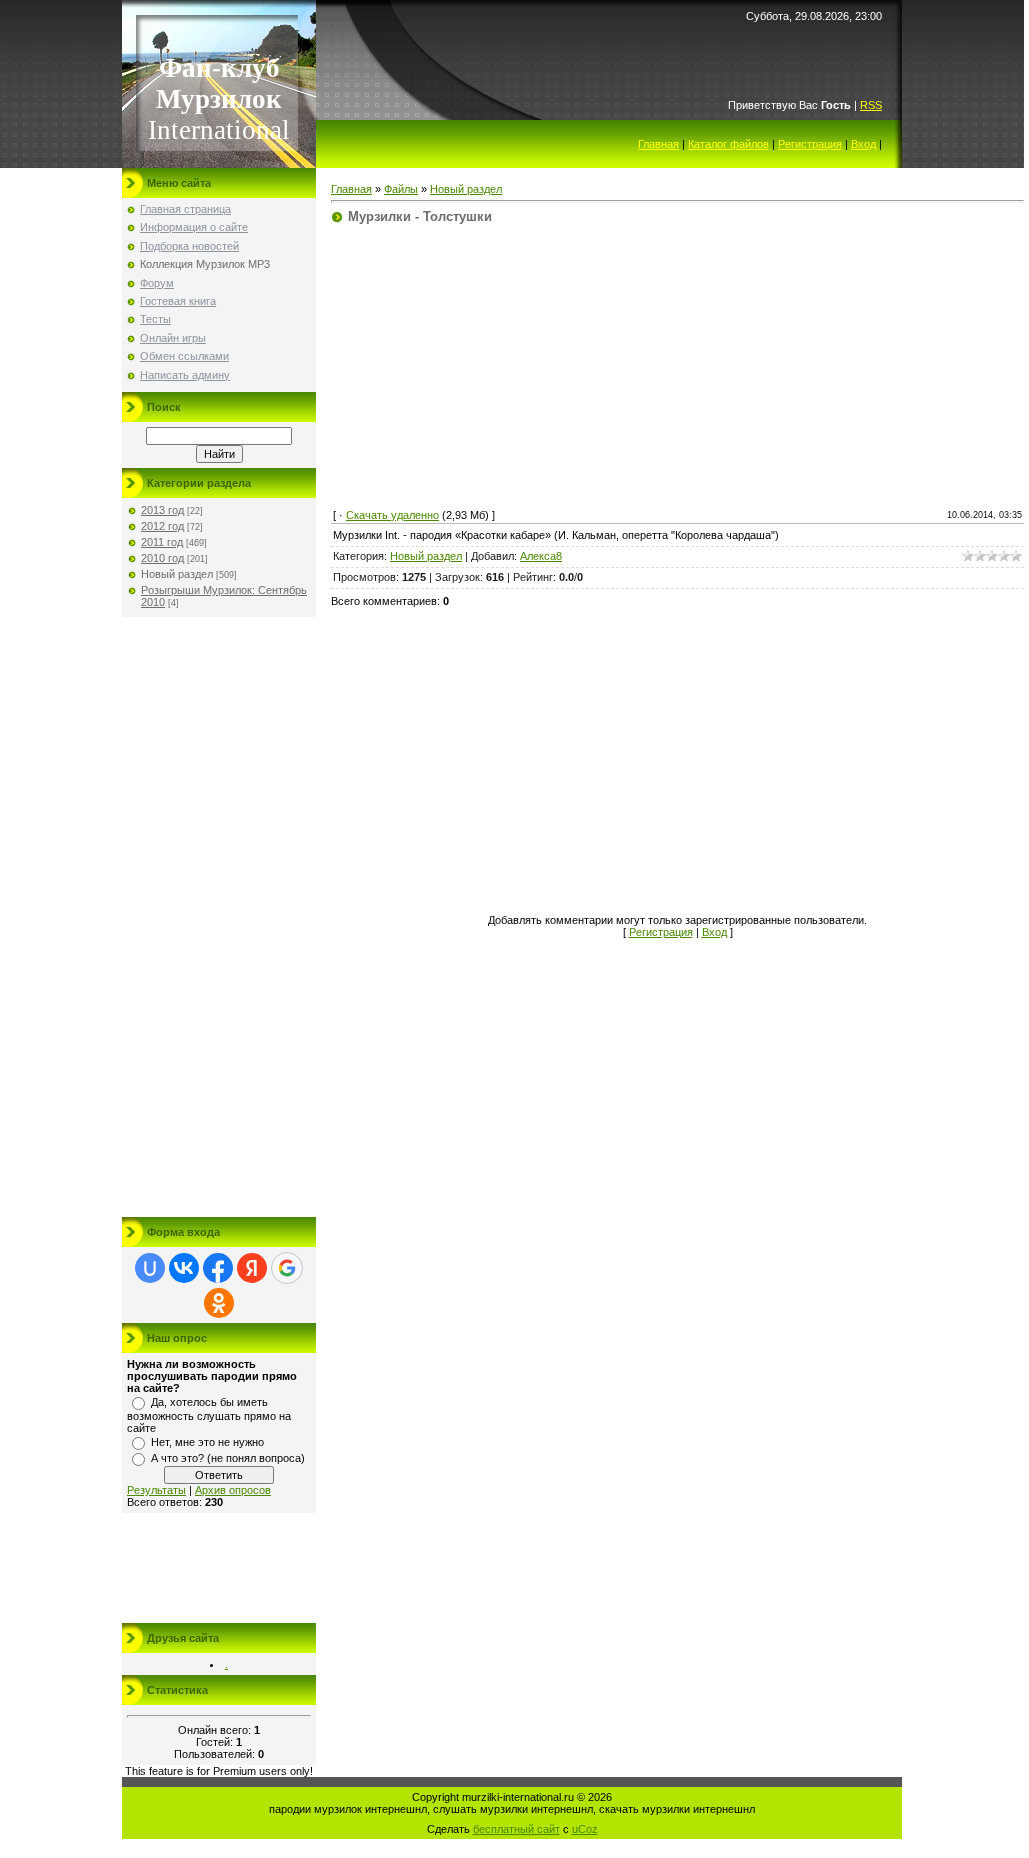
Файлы (401, 189)
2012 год (162, 526)
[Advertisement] (219, 917)
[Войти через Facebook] (218, 1268)
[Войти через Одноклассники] (219, 1303)
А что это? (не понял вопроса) (228, 1458)
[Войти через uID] (150, 1268)
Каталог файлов (728, 144)
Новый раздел (177, 574)
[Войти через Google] (287, 1268)
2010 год (162, 558)
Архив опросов (233, 1490)
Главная (658, 144)
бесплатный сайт (516, 1829)
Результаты (156, 1490)
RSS (871, 105)
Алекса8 (541, 556)
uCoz (585, 1829)
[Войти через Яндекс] (252, 1268)
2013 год (162, 510)
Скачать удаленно (392, 515)
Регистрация (810, 144)
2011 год (162, 542)
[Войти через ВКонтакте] (184, 1268)
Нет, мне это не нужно (207, 1442)
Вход (863, 144)
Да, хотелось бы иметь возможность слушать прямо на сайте (209, 1415)
